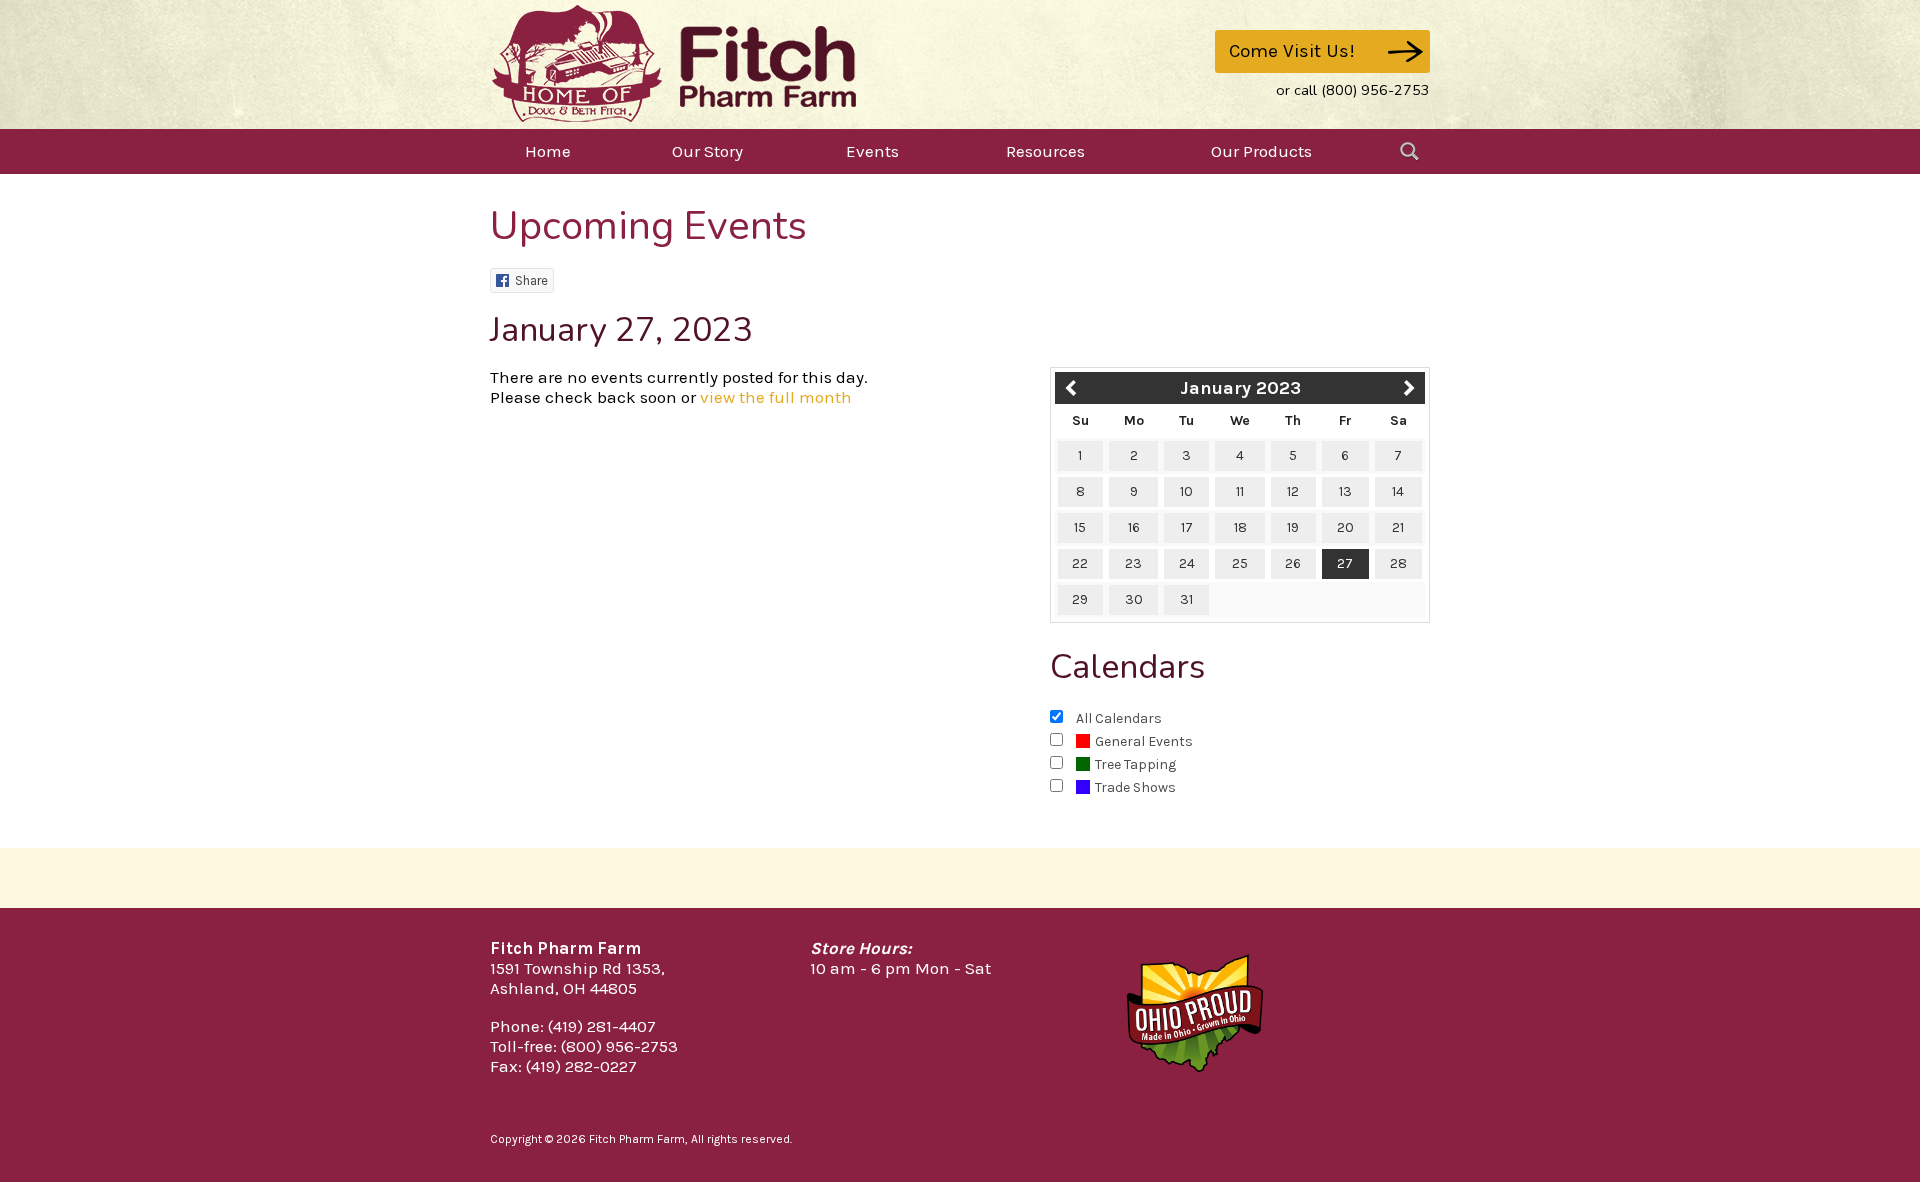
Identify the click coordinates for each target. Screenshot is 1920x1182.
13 (1345, 491)
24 (1187, 563)
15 (1080, 527)
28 (1398, 563)
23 (1133, 563)
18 (1240, 527)
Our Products (1261, 151)
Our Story (707, 151)
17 (1187, 527)
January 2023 (1240, 388)
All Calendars (1119, 718)
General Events (1144, 741)
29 (1080, 599)
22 (1080, 563)
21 (1398, 527)
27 (1345, 563)
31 (1186, 599)
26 (1293, 563)
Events (872, 151)
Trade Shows (1135, 787)
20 (1345, 527)
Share (531, 280)
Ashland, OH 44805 (563, 988)
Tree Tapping (1135, 764)
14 (1398, 491)
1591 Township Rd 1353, (577, 968)
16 (1134, 527)
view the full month (776, 397)
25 (1240, 563)
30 (1134, 599)
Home (548, 151)
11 (1240, 491)
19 (1293, 527)
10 (1186, 491)
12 (1293, 491)
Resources (1045, 151)
